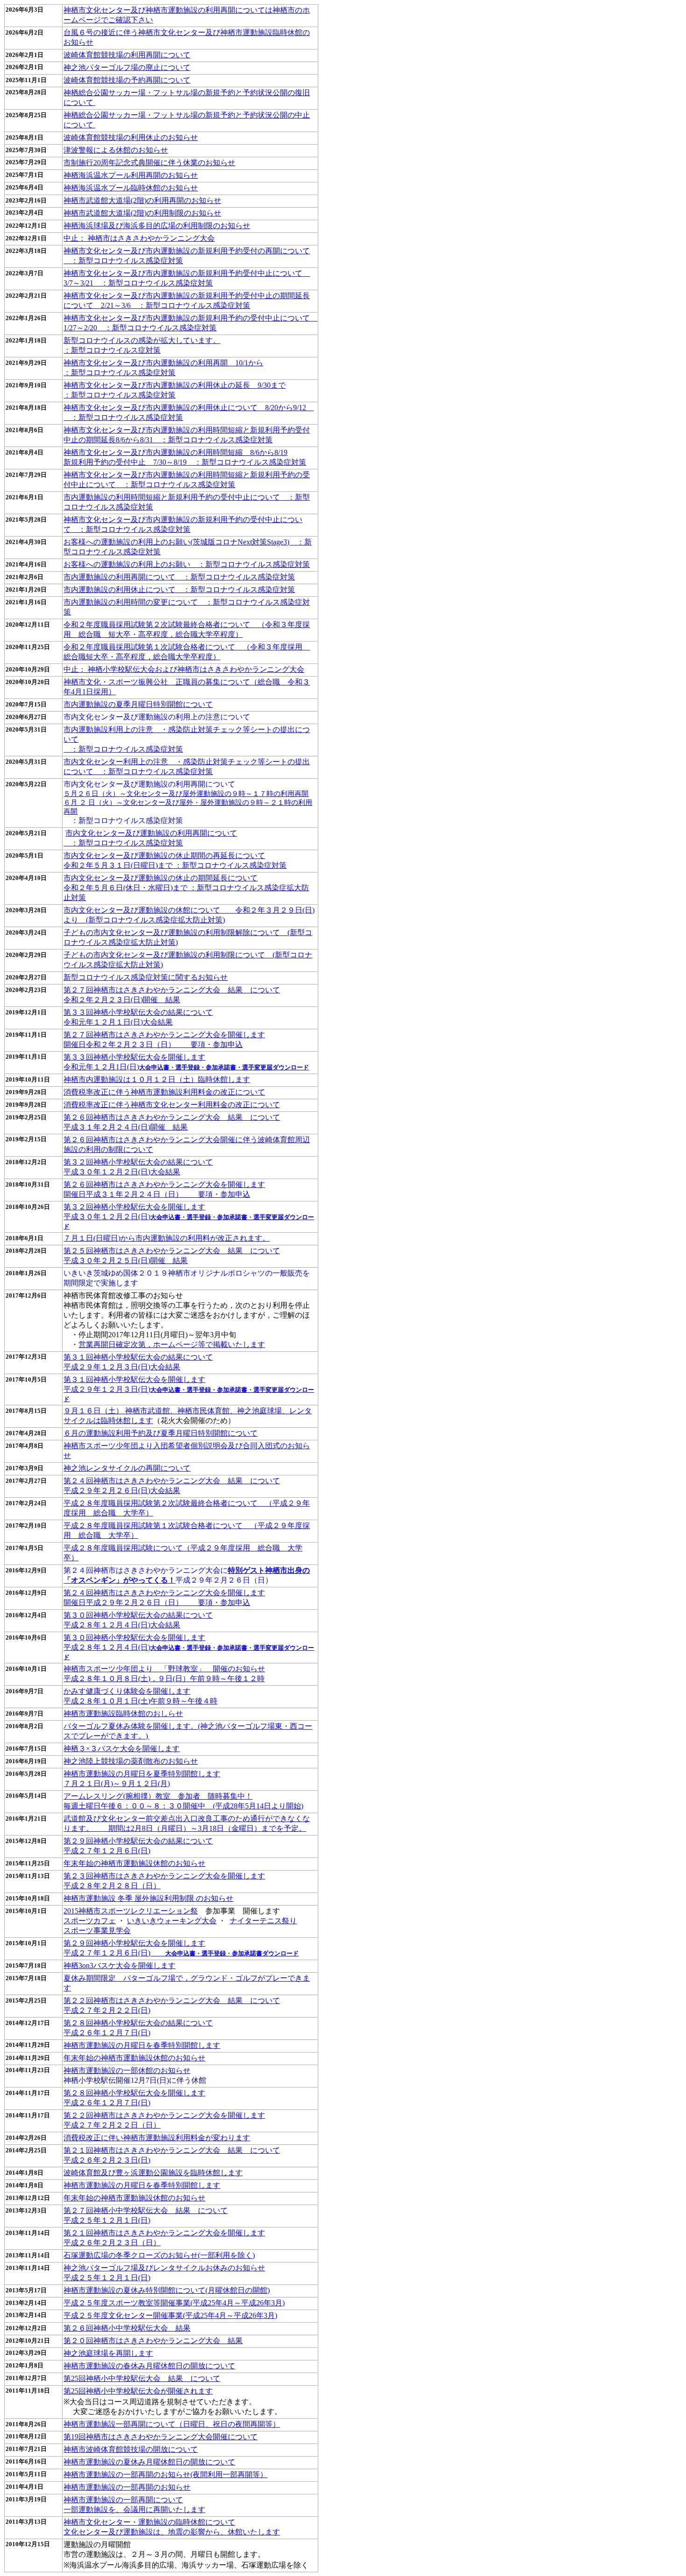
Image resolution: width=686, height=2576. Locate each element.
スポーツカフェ (90, 1921)
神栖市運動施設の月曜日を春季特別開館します (142, 2045)
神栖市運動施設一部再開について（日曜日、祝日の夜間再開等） (172, 2424)
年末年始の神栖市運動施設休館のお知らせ (134, 1863)
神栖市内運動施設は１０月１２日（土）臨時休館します (157, 1079)
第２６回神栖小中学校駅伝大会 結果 (127, 2328)
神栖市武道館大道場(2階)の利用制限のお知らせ (142, 213)
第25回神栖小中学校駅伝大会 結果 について (142, 2378)
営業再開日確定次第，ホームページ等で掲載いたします (172, 1344)
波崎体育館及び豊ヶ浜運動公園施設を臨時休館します (153, 2173)
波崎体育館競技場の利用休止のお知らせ (131, 137)
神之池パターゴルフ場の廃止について (127, 67)
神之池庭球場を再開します (108, 2353)
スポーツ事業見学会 (97, 1930)
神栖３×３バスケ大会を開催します (122, 1749)
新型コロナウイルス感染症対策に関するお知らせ (146, 977)
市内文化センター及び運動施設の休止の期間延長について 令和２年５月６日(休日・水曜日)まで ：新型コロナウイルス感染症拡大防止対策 (186, 888)
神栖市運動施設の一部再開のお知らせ (127, 2487)
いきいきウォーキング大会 (172, 1921)
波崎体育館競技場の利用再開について (127, 55)
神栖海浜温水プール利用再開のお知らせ (131, 175)
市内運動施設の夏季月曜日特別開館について (138, 704)
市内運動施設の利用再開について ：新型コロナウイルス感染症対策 (179, 577)
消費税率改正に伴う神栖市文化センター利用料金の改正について (172, 1105)
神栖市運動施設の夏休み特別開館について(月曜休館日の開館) (167, 2290)
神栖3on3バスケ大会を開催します (119, 1965)
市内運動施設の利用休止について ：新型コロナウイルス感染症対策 (179, 590)
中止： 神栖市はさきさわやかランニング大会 (139, 238)
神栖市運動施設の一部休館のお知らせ (127, 2070)
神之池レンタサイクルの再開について (127, 1468)
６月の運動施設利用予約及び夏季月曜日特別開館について (161, 1433)
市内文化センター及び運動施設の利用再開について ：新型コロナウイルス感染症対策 (188, 802)
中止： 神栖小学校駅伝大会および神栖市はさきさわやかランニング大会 (184, 669)
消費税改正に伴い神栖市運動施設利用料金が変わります (157, 2138)
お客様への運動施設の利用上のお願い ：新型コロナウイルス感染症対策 (187, 564)
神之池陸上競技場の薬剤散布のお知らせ (131, 1761)
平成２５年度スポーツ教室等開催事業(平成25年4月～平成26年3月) (174, 2303)
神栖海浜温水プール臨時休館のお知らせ (131, 188)
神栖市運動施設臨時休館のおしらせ (123, 1714)
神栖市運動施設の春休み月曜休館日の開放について (149, 2366)
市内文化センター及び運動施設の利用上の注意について (157, 717)
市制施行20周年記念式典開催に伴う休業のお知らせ (149, 163)
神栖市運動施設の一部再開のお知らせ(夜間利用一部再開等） (165, 2475)
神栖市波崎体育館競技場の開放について (131, 2449)
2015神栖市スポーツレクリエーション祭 (131, 1911)
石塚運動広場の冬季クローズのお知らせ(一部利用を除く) (159, 2255)
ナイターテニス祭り (263, 1921)
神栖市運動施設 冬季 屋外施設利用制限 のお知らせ (148, 1898)
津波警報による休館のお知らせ (116, 150)
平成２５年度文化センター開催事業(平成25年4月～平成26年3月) (170, 2315)
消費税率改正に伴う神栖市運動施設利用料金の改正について (164, 1092)
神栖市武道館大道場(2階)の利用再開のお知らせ (142, 200)
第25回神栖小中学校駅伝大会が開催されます (138, 2391)
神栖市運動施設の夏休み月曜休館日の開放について (149, 2462)
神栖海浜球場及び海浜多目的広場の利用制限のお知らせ (157, 226)
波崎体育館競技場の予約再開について (127, 80)
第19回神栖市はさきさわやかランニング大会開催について (161, 2437)
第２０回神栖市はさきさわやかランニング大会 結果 (153, 2341)
